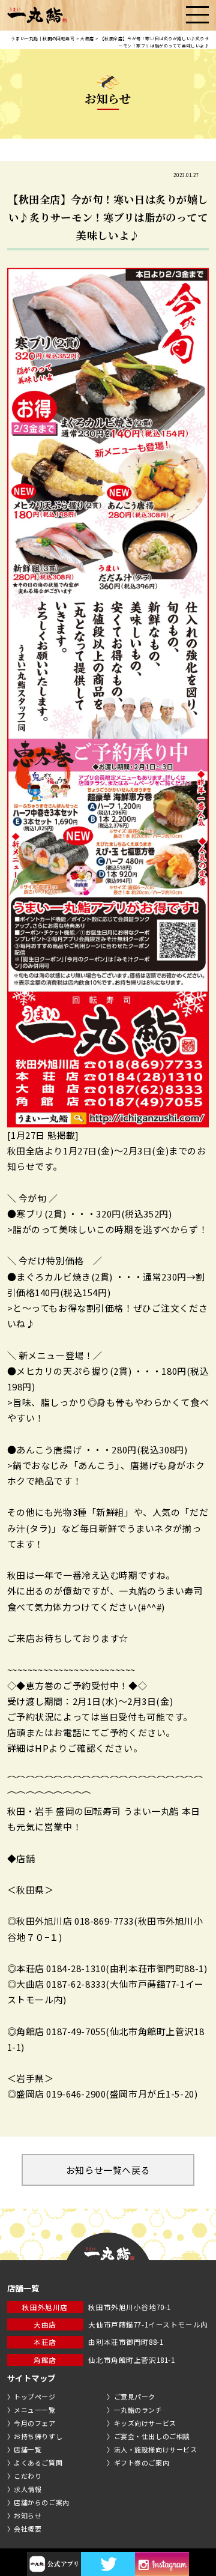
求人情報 (28, 2489)
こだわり (28, 2476)
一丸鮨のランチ (138, 2410)
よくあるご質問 (38, 2463)
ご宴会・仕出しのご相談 (152, 2436)
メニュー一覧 (34, 2410)
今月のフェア (34, 2423)
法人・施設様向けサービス (156, 2449)
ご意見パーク (135, 2397)
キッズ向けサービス (145, 2423)
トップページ (34, 2397)
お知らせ (28, 2515)
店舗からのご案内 (42, 2502)
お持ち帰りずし (38, 2436)
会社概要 (28, 2529)
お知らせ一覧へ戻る (108, 2170)
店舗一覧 (28, 2449)
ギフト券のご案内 (142, 2463)
